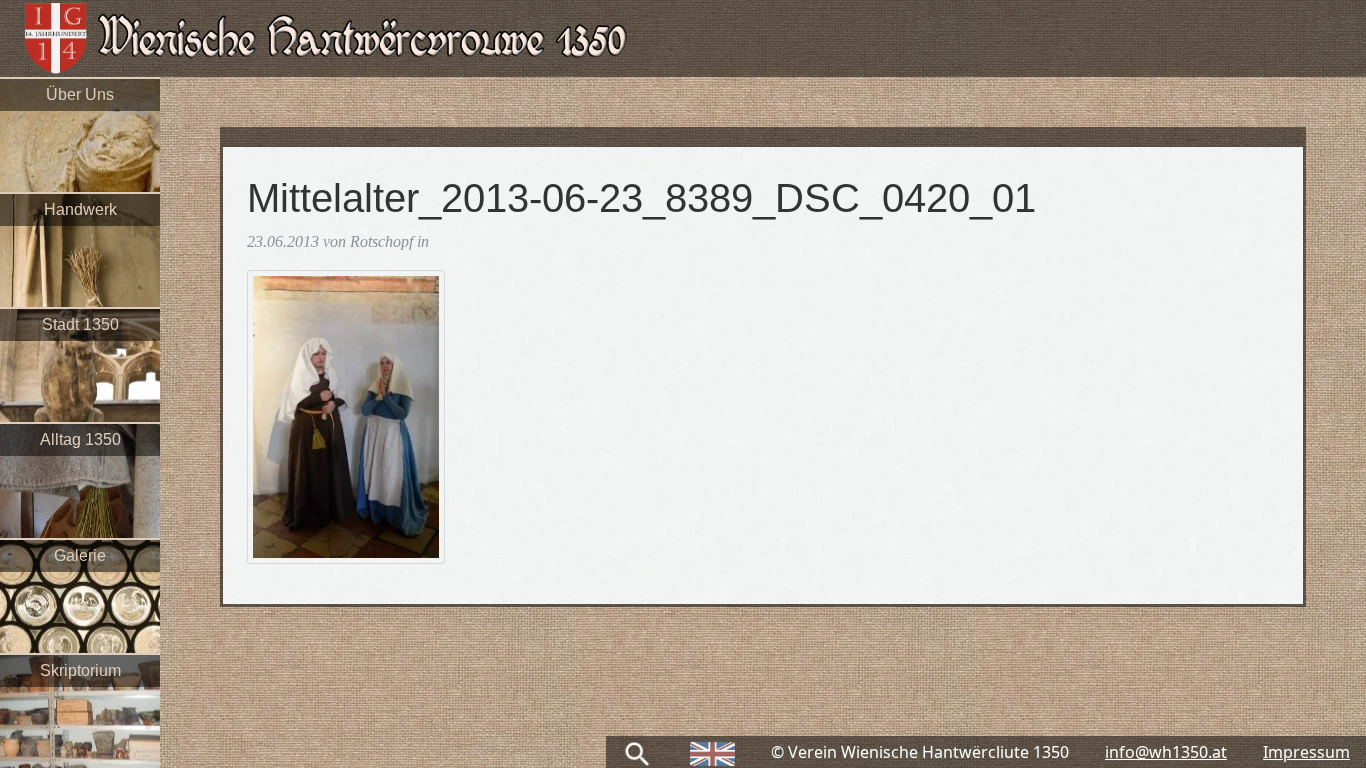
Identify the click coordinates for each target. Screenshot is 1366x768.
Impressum (1306, 752)
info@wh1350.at (1166, 752)
